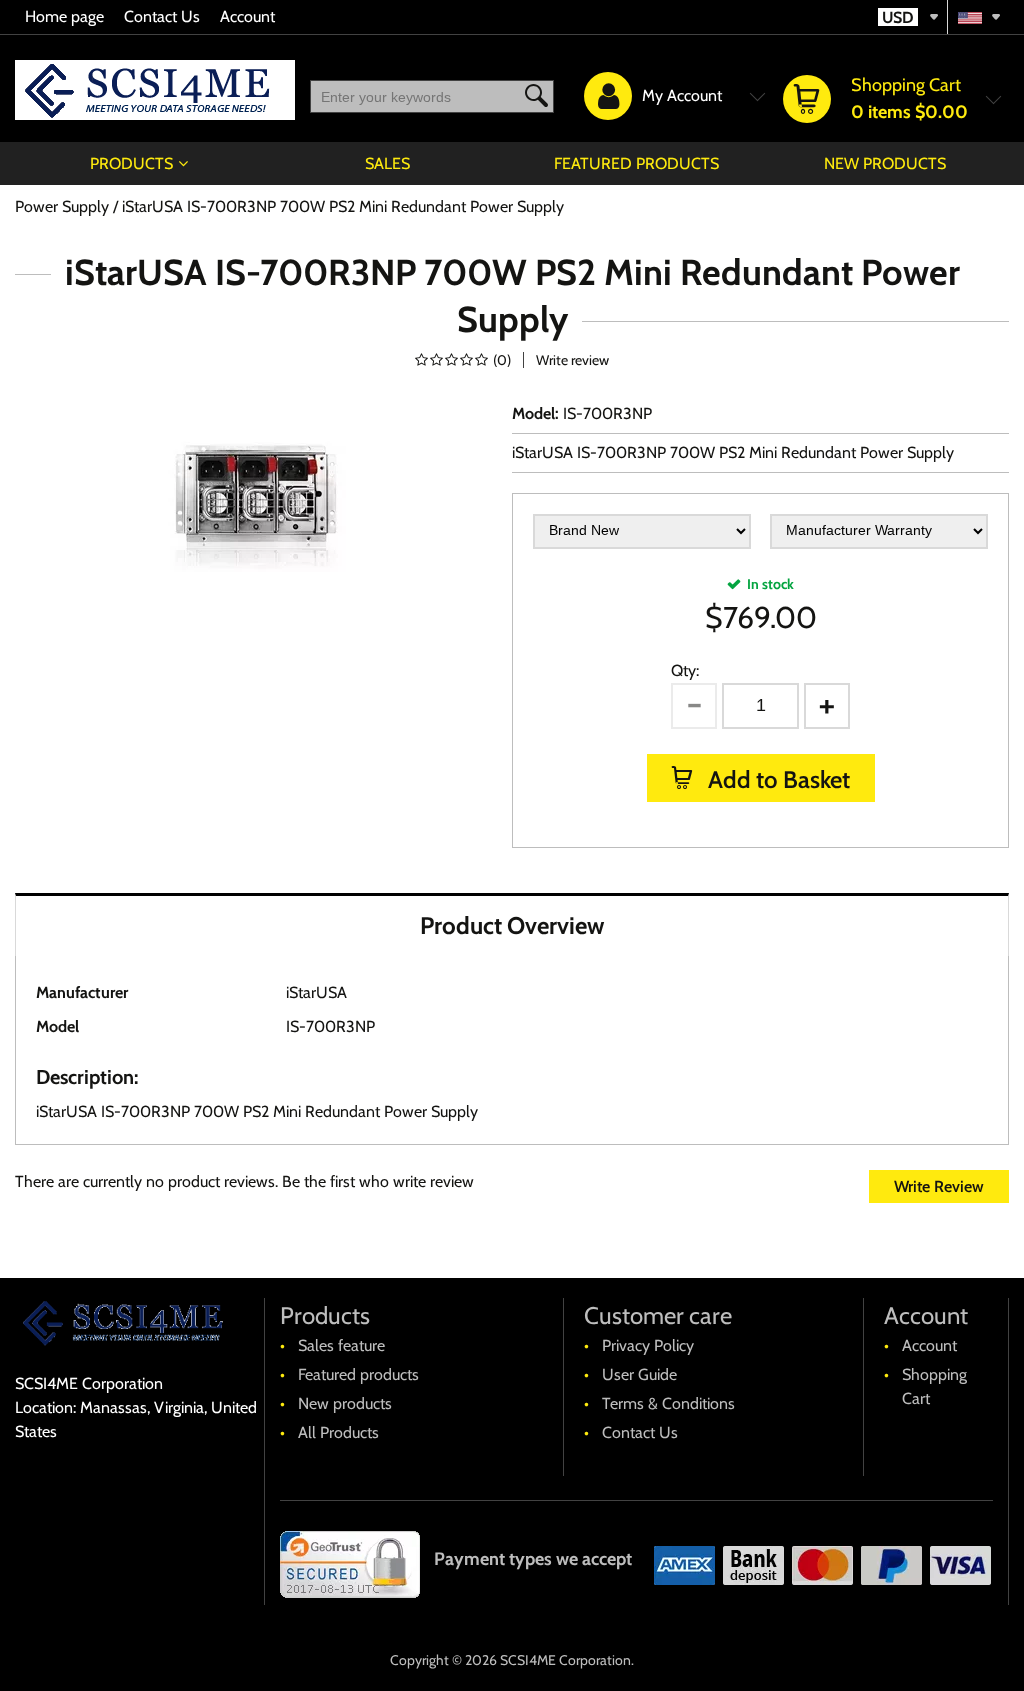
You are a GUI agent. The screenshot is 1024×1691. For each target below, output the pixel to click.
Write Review (939, 1186)
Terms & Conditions (668, 1403)
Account (247, 16)
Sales (387, 163)
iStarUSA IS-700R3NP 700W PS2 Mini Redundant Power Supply (733, 452)
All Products (338, 1432)
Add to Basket (776, 779)
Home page (64, 16)
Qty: (685, 670)
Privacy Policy (648, 1345)
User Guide (639, 1374)
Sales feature (341, 1345)
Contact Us (162, 16)
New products (885, 163)
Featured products (636, 163)
